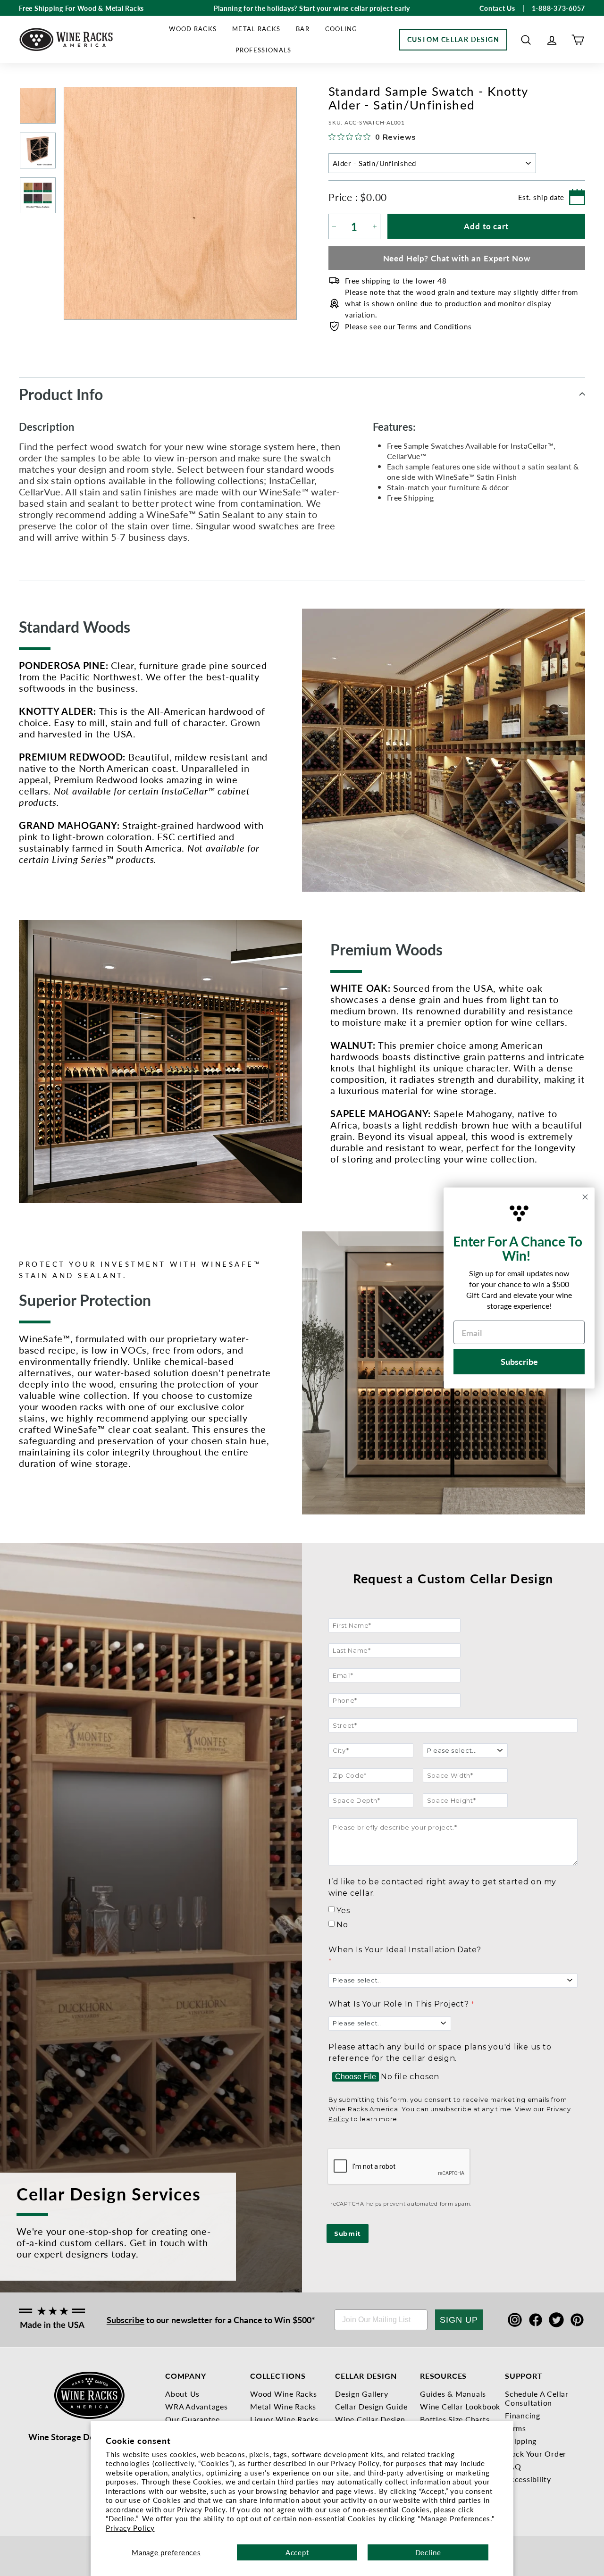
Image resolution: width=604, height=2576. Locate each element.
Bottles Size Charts (455, 2419)
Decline (428, 2552)
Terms (516, 2428)
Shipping (521, 2441)
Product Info (61, 394)
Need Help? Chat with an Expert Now (457, 258)
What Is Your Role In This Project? (399, 2004)
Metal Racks (256, 29)
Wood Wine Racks (283, 2394)
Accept (297, 2552)
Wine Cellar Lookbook (460, 2406)
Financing (523, 2415)
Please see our (408, 326)
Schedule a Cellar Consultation (537, 2398)
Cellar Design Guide (371, 2406)
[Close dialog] (585, 1197)
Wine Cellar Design (370, 2419)
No (342, 1925)
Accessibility (528, 2479)
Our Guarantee (193, 2419)
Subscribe (126, 2320)
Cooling (341, 29)
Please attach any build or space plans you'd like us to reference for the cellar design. (440, 2053)
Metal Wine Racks (283, 2406)
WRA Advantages (197, 2406)
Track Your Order (536, 2454)
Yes (343, 1911)
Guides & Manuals (453, 2394)
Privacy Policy (130, 2528)
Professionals (264, 50)
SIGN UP (459, 2320)
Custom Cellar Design (453, 39)
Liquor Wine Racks (284, 2419)
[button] (526, 40)
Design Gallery (362, 2394)
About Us (182, 2394)
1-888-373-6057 (559, 8)
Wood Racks (193, 29)
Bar (303, 29)
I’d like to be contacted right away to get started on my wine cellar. (442, 1887)
